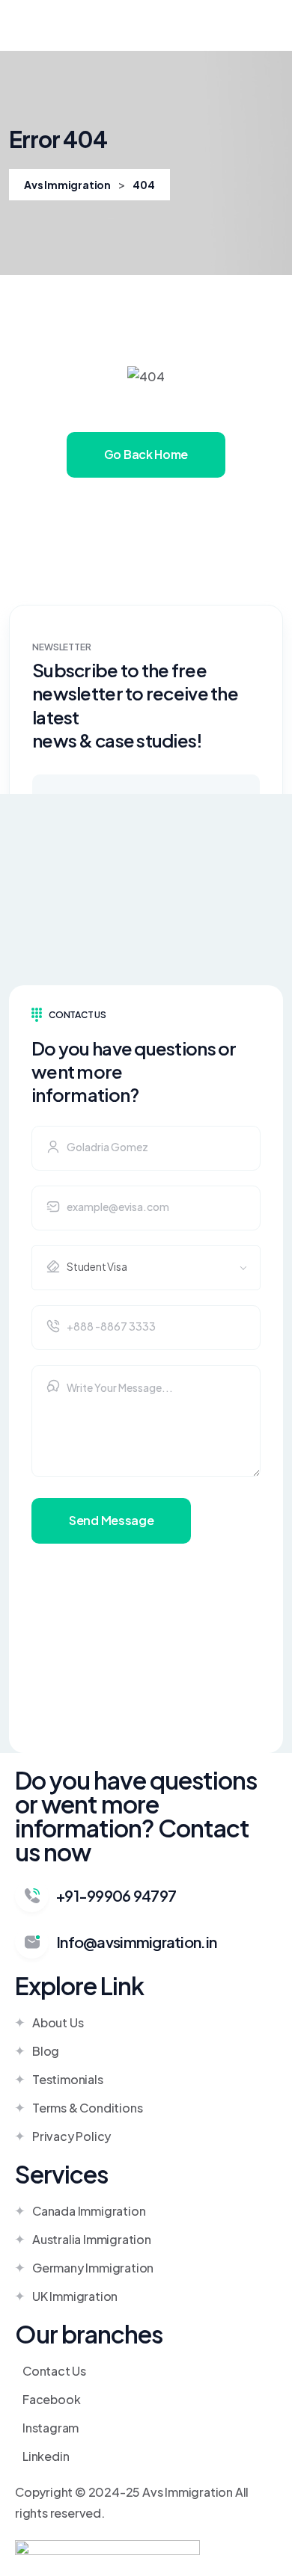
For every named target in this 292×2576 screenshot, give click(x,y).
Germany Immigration (93, 2268)
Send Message (111, 1520)
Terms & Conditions (87, 2108)
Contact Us (54, 2371)
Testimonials (68, 2079)
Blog (46, 2051)
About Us (58, 2022)
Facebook (51, 2399)
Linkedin (46, 2456)
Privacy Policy (72, 2136)
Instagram (51, 2428)
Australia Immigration (92, 2239)
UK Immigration (75, 2296)
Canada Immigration (89, 2211)
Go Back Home (146, 454)
